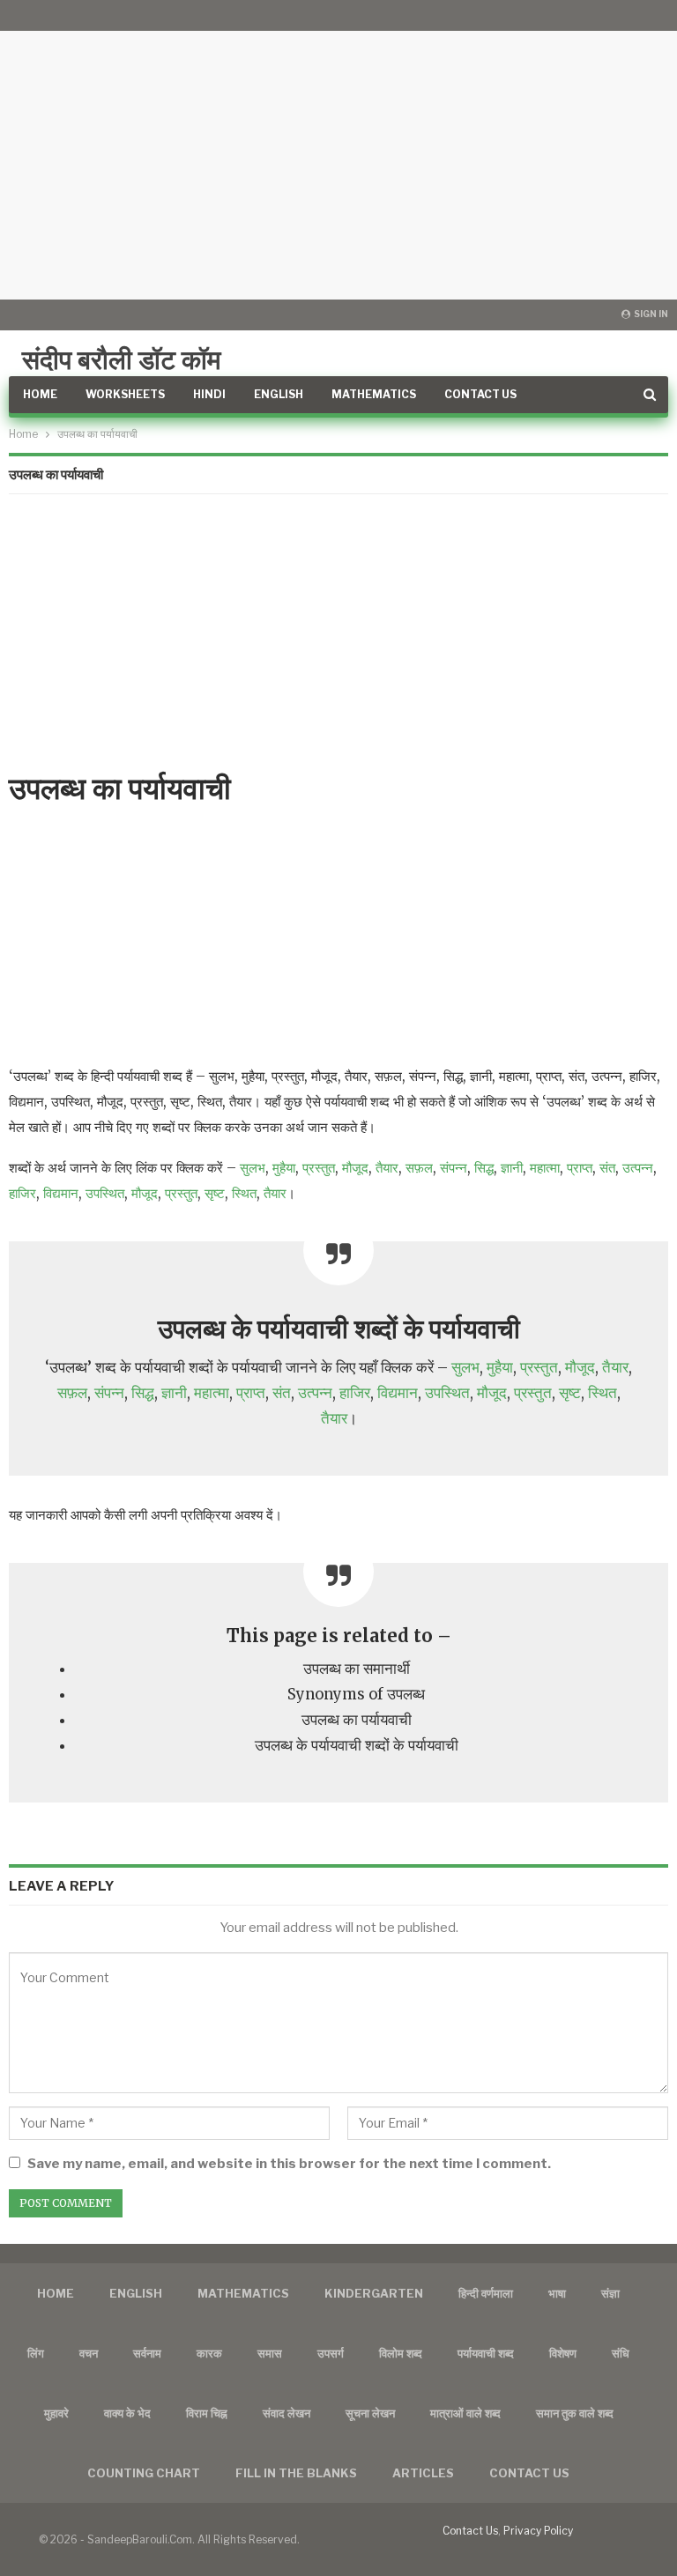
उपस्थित (105, 1193)
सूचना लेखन (370, 2413)
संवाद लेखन (286, 2413)
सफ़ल (419, 1168)
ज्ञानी (512, 1168)
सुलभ (253, 1168)
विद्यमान (61, 1193)
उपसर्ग (331, 2353)
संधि (621, 2353)
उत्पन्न (638, 1168)
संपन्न (454, 1168)
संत (607, 1168)
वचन (89, 2353)
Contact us (529, 2473)
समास (270, 2353)
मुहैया (284, 1168)
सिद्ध (484, 1168)
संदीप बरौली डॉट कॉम (122, 359)
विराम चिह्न (207, 2413)
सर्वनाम (147, 2353)
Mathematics (374, 394)
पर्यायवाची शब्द (486, 2353)
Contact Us (480, 394)
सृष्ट (215, 1193)
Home (40, 394)
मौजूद (355, 1168)
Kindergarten (374, 2293)
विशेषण (563, 2353)
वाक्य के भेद (127, 2413)
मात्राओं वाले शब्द (465, 2413)
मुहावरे (56, 2413)
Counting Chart (144, 2473)
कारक (209, 2353)
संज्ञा (610, 2293)
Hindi (209, 394)
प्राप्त (580, 1168)
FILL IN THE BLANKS (296, 2473)
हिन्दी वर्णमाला (486, 2293)
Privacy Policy (538, 2531)
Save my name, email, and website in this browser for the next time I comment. (289, 2164)
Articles (423, 2473)
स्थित (244, 1193)
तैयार (387, 1168)
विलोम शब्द (401, 2353)
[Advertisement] (338, 150)
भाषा (557, 2293)
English (279, 394)
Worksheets (125, 394)
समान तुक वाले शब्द (575, 2413)
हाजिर (22, 1193)
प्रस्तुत (319, 1168)
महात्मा (545, 1168)
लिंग (36, 2353)
